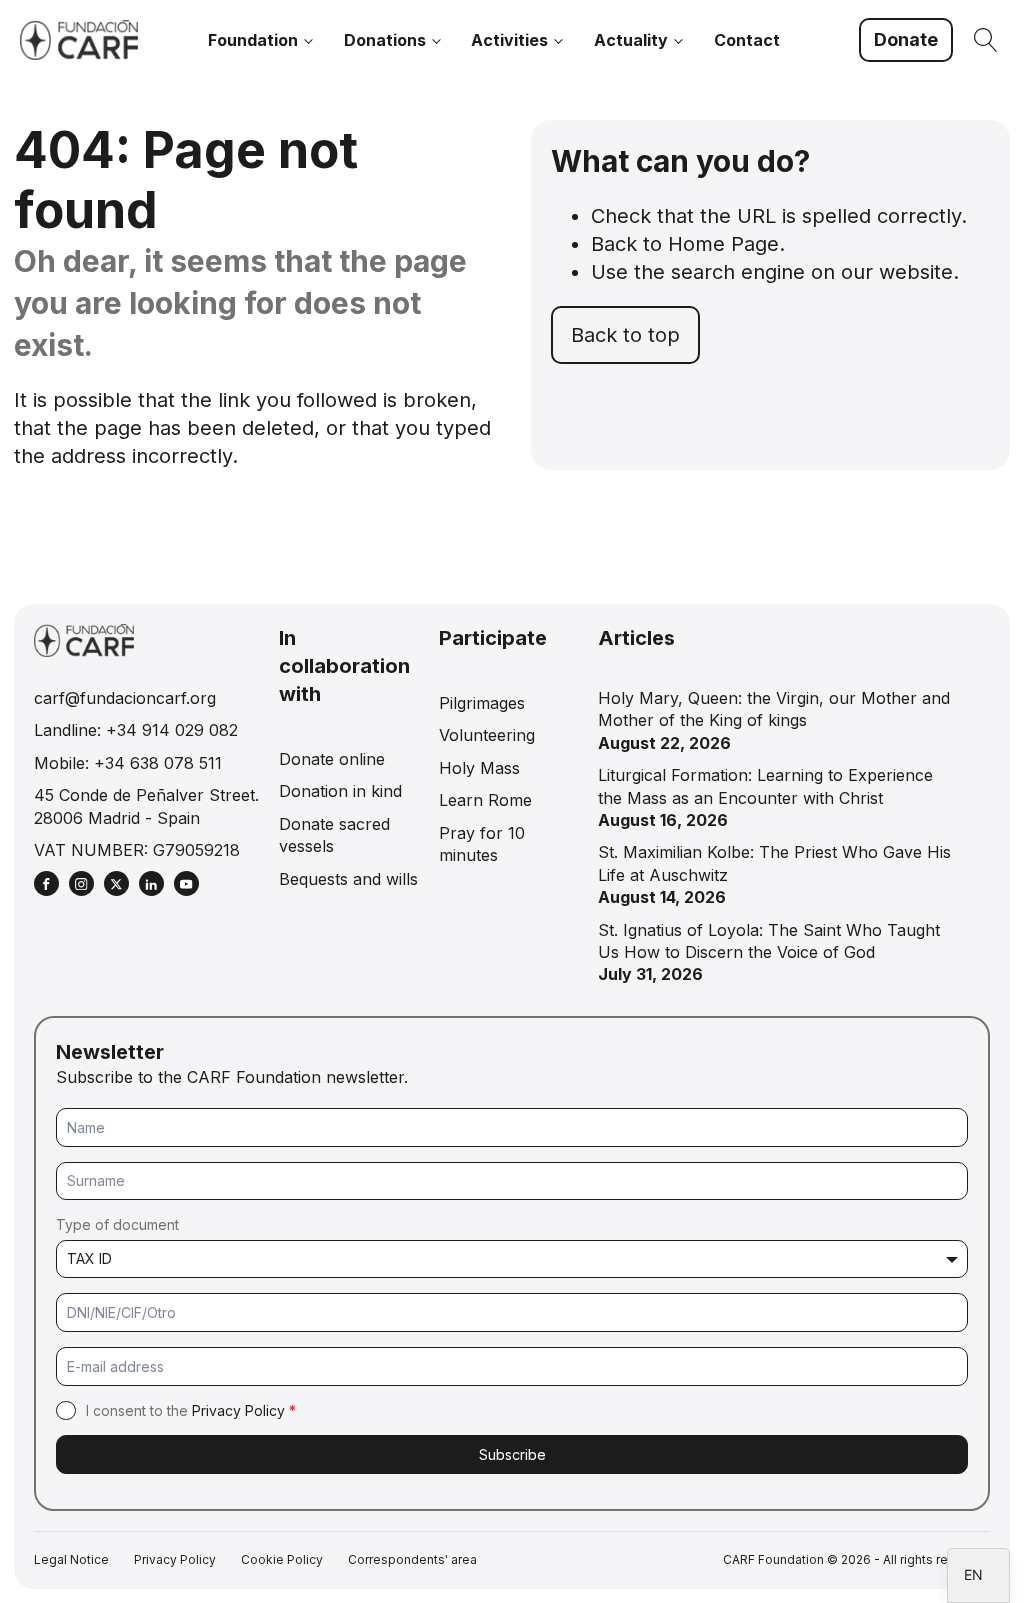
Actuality (631, 40)
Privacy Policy (238, 1410)
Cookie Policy (282, 1559)
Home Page (723, 244)
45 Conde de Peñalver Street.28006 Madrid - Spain (146, 806)
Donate (906, 39)
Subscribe (512, 1454)
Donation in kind (340, 791)
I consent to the (191, 1410)
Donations (385, 40)
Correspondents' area (412, 1559)
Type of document (117, 1224)
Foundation (253, 40)
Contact (747, 40)
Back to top (625, 335)
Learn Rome (485, 800)
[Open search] (986, 40)
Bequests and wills (348, 879)
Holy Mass (479, 768)
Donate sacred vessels (334, 835)
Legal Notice (71, 1559)
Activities (509, 40)
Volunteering (487, 735)
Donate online (332, 759)
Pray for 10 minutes (482, 844)
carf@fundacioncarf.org (125, 698)
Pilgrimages (482, 703)
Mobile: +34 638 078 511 (128, 763)
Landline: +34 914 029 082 (136, 730)
